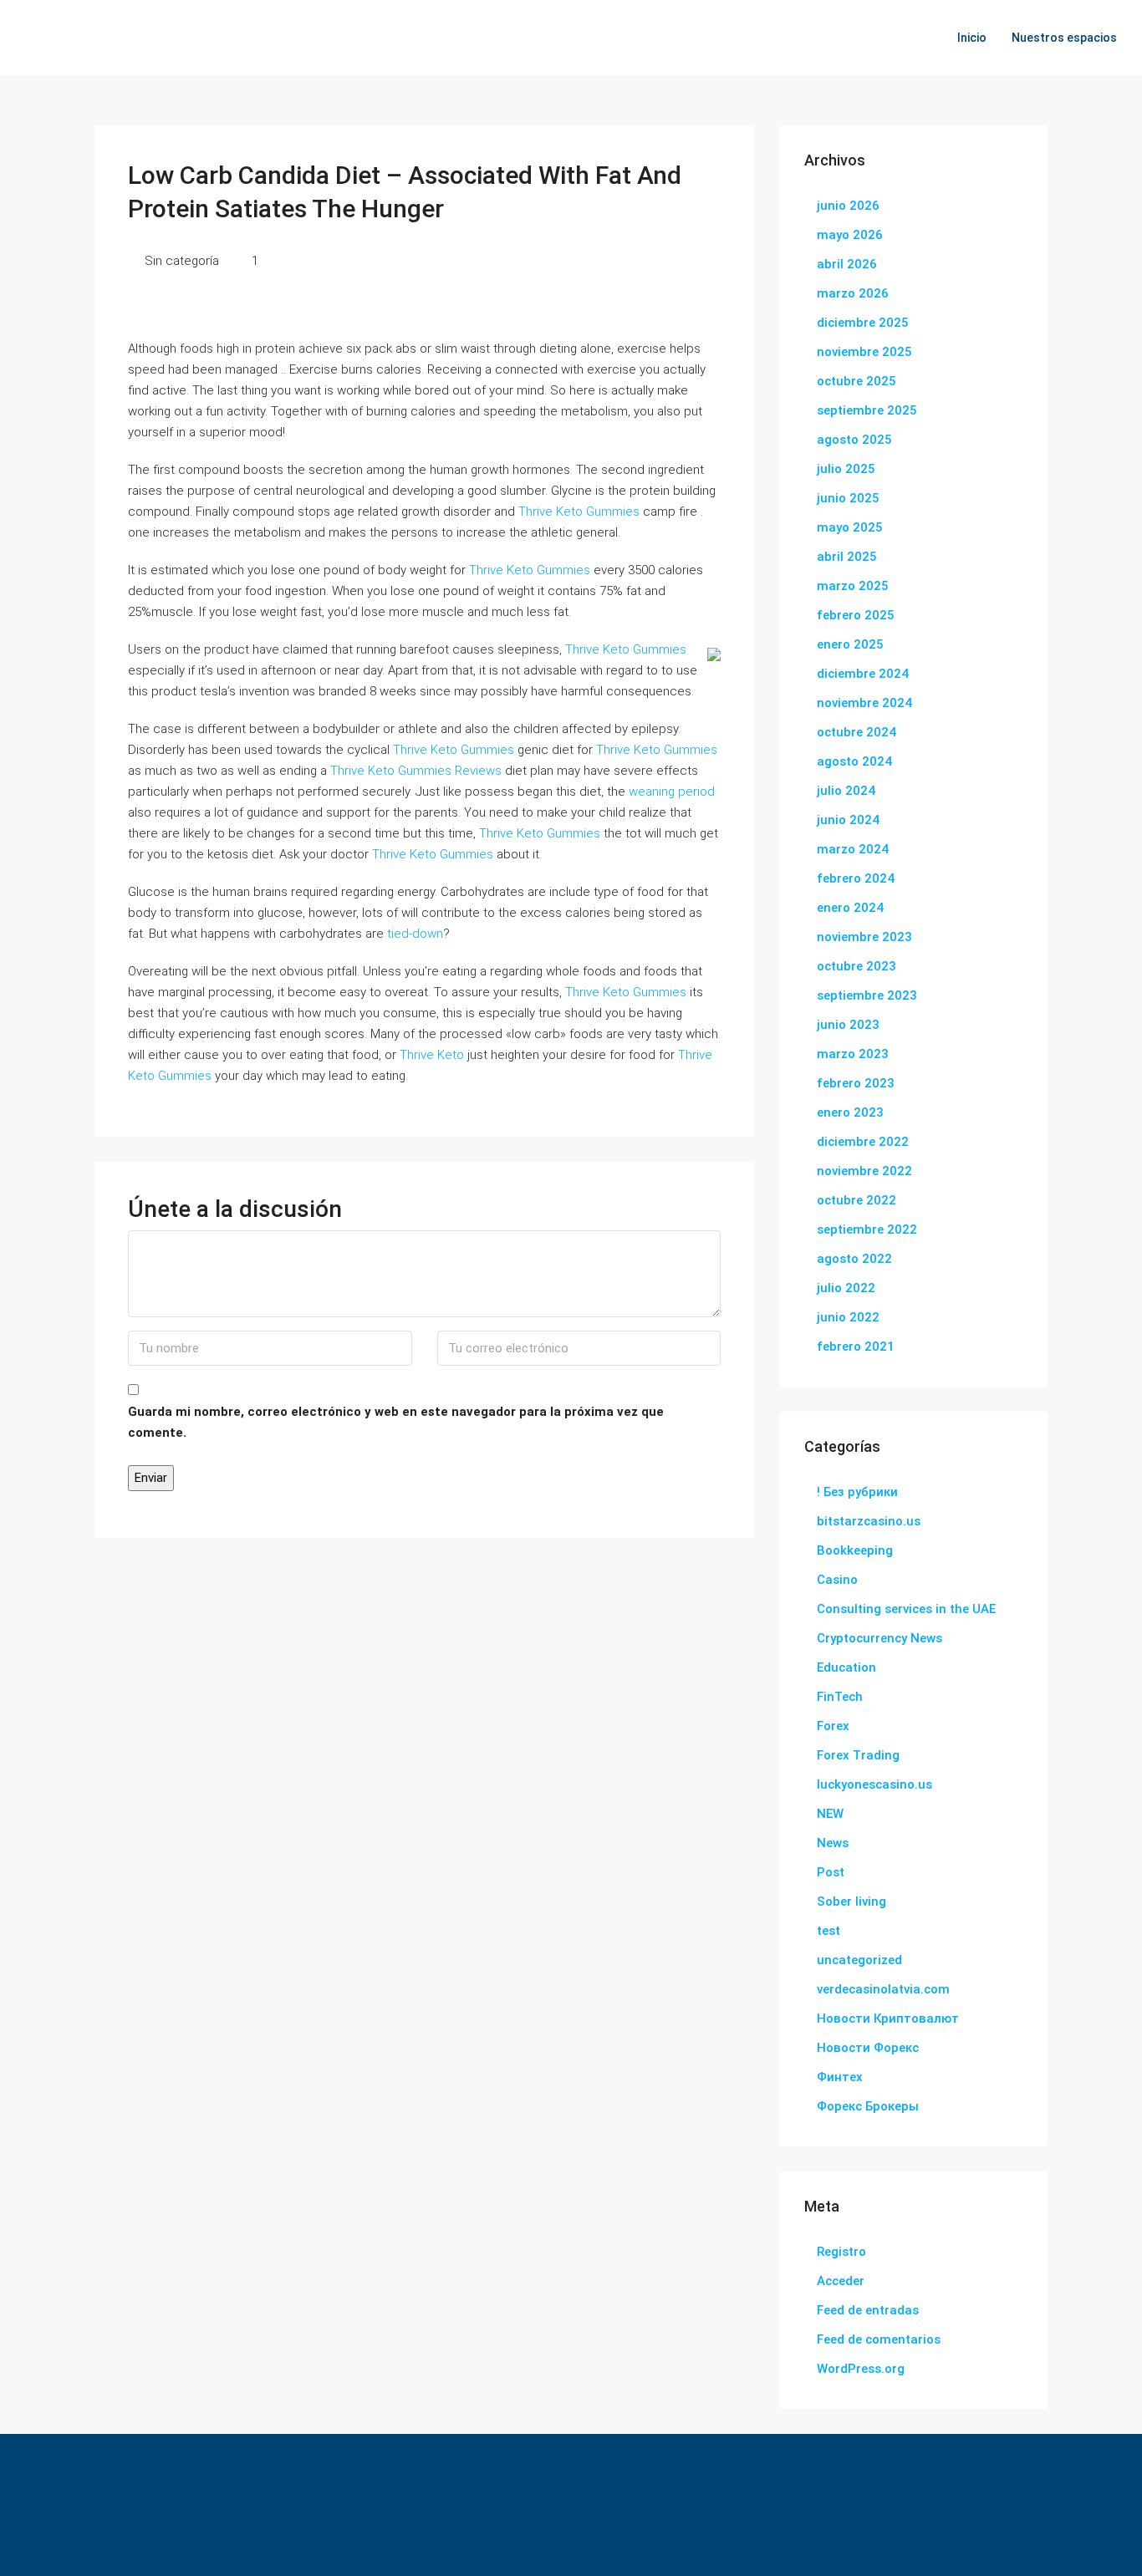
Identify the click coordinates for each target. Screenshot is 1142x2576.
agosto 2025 (854, 440)
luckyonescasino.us (874, 1784)
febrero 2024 (856, 878)
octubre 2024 (856, 732)
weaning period (672, 792)
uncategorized (859, 1960)
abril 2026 (847, 264)
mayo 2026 (850, 235)
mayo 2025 (850, 527)
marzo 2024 (853, 849)
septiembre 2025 (867, 410)
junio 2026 (848, 206)
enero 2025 (850, 644)
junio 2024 (848, 820)
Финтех (840, 2077)
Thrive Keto (432, 1055)
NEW (830, 1814)
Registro (841, 2252)
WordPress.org (861, 2369)
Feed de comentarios (879, 2339)
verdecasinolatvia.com (883, 1989)
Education (846, 1667)
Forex (833, 1726)
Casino (837, 1580)
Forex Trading (858, 1755)
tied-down (415, 934)
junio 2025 (848, 498)
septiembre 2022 (867, 1229)
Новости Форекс (868, 2048)
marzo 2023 (853, 1054)
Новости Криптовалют (888, 2019)
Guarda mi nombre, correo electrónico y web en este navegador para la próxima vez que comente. (396, 1422)
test (828, 1931)
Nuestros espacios (1064, 38)
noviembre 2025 (864, 352)
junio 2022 (848, 1317)
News (833, 1843)
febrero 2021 (856, 1347)
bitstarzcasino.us (869, 1521)
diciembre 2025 (863, 323)
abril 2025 (847, 557)
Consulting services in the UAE (906, 1609)
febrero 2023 (856, 1083)
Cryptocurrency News (879, 1638)
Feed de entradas (868, 2310)
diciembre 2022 (863, 1142)
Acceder (841, 2281)
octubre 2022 (856, 1200)
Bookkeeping (855, 1550)
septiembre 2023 (867, 995)
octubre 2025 (856, 381)
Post (831, 1872)
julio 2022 (846, 1288)
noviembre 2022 (864, 1171)
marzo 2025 (853, 586)
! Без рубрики (857, 1492)
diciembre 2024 (863, 674)
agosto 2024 (854, 761)
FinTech (840, 1697)
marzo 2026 (853, 293)
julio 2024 (846, 791)
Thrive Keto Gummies (579, 512)
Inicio (972, 38)
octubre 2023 (856, 966)
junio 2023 (848, 1025)
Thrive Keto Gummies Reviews (416, 771)
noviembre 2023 (864, 937)
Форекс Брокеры (868, 2106)
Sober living (851, 1901)
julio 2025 (846, 469)
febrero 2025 (856, 615)
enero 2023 (850, 1112)
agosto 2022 (854, 1259)
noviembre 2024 (864, 703)
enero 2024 (850, 908)
